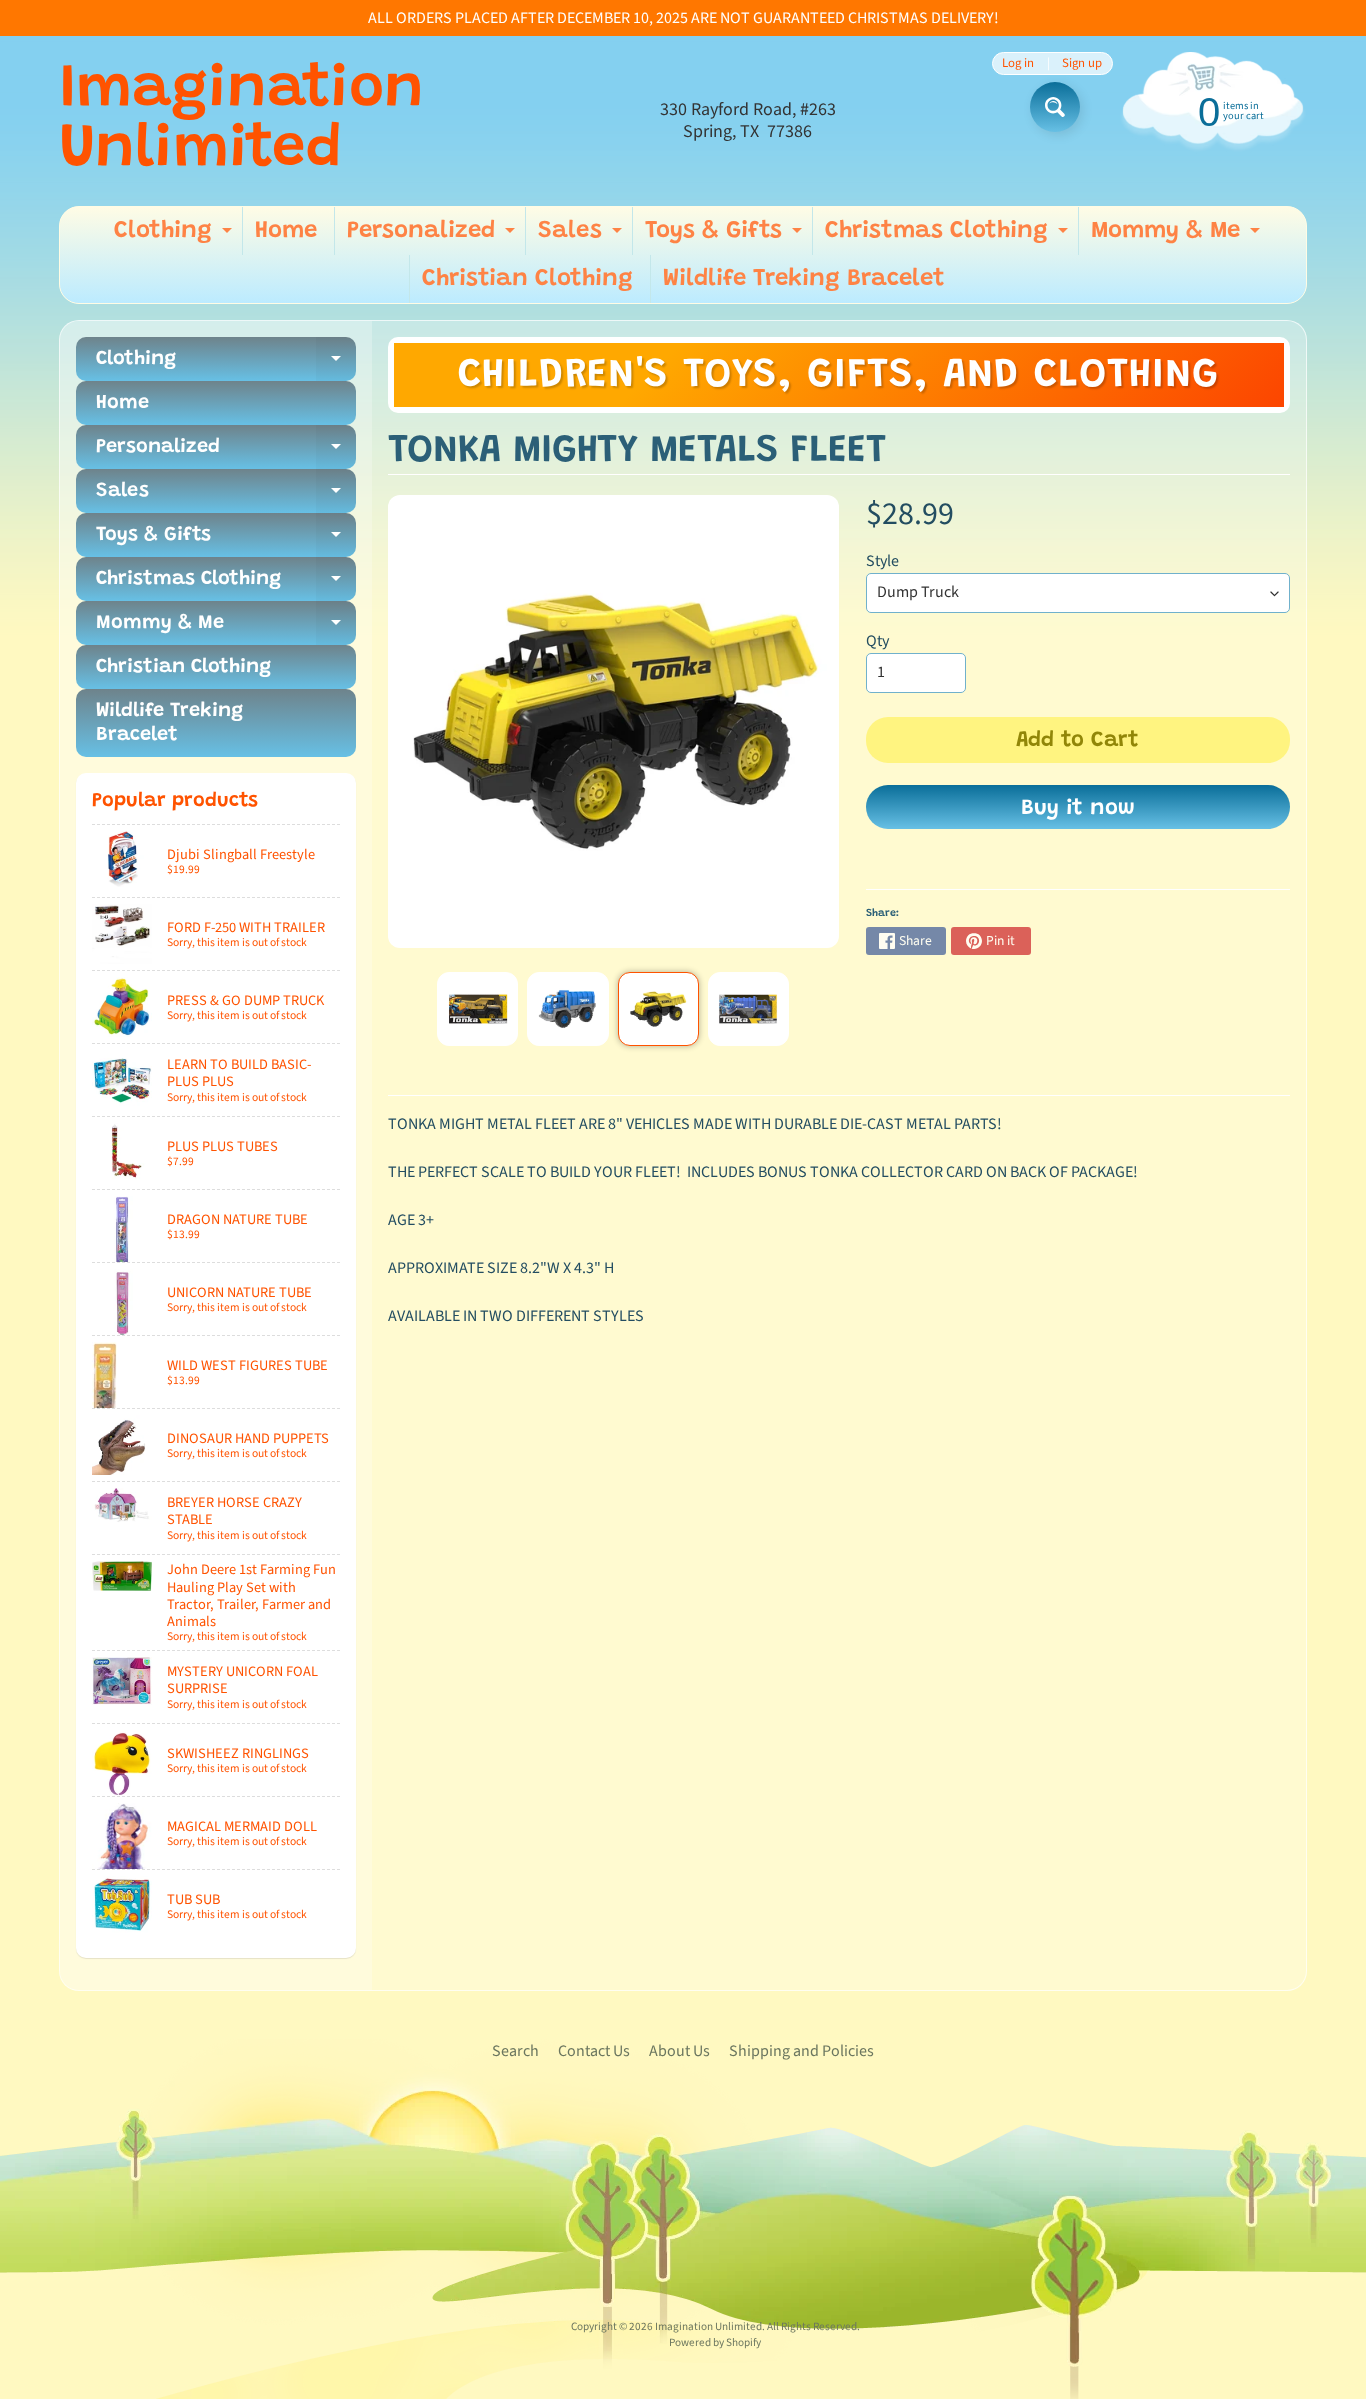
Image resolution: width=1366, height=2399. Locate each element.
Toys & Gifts (726, 237)
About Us (679, 2051)
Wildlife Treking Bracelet (804, 279)
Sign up (1082, 63)
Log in (1018, 63)
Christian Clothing (527, 279)
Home (286, 231)
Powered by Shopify (715, 2342)
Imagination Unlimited (241, 121)
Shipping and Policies (801, 2051)
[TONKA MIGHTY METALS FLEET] (477, 1009)
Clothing (175, 237)
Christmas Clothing (949, 237)
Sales (582, 237)
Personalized (433, 237)
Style (882, 561)
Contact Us (594, 2051)
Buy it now (1078, 809)
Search (515, 2051)
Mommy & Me (1178, 237)
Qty (877, 641)
